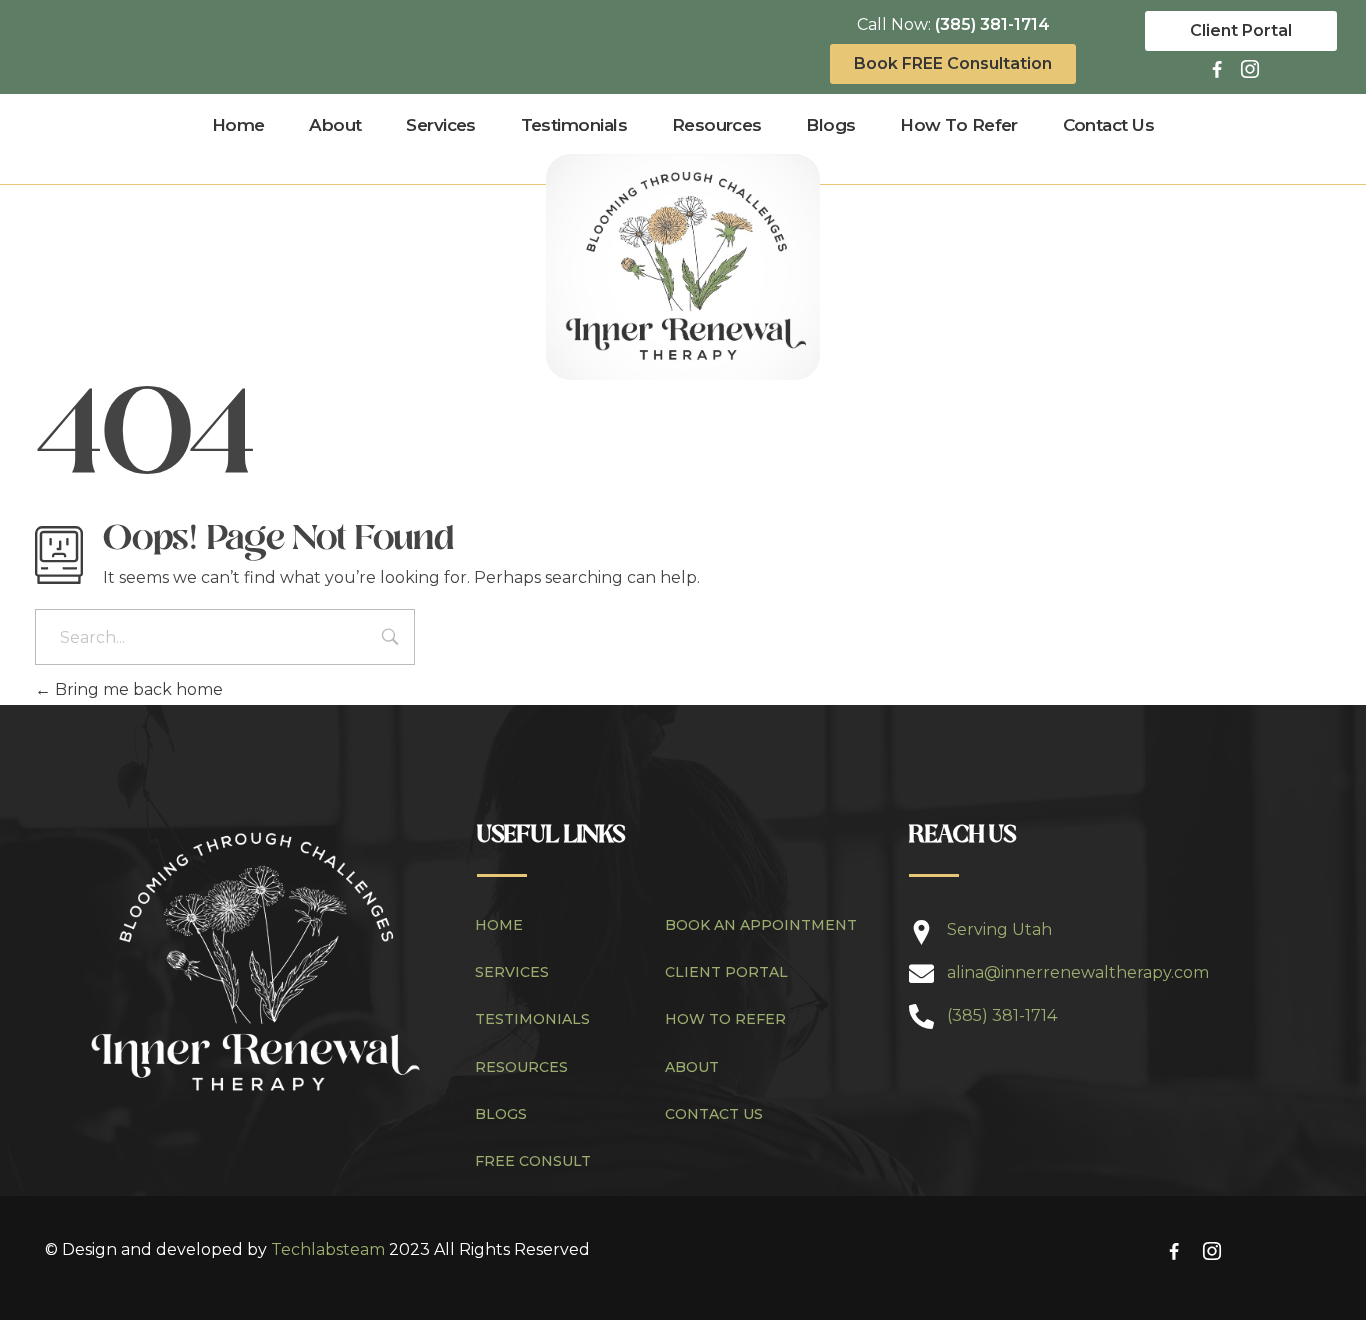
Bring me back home (137, 689)
